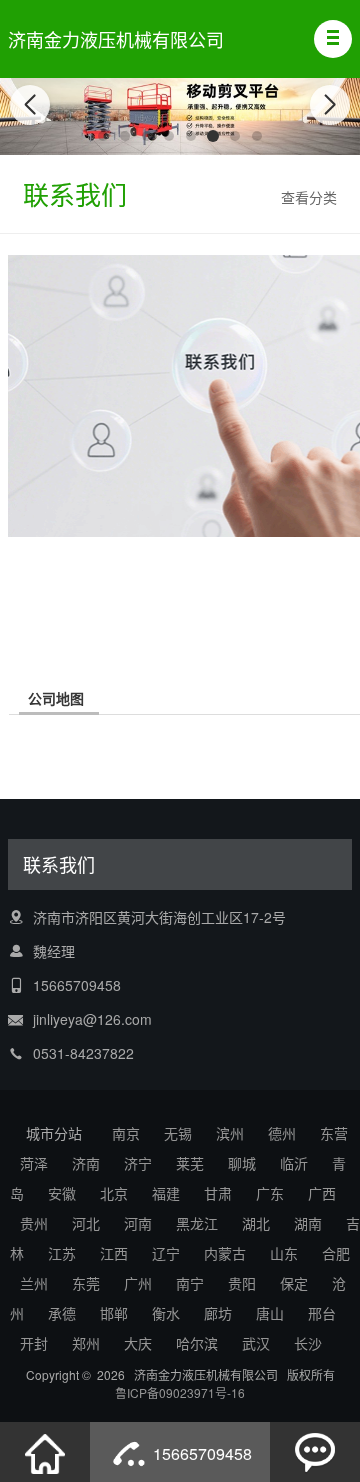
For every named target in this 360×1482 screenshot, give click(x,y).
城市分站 (54, 1133)
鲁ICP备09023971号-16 (180, 1392)
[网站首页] (45, 1452)
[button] (333, 39)
